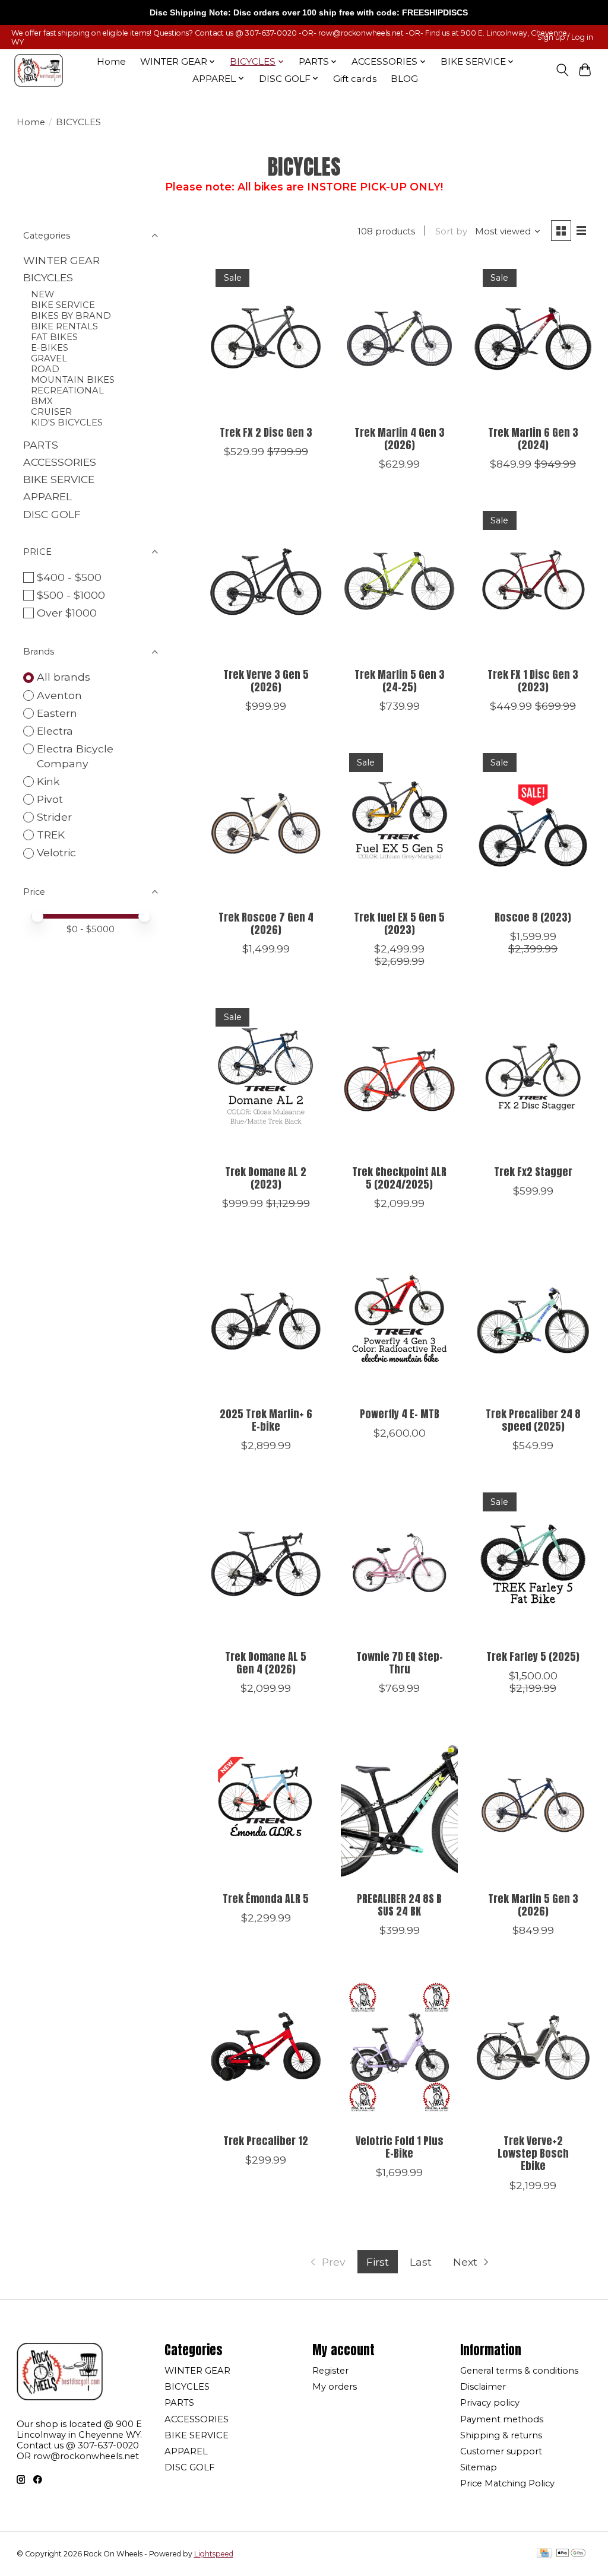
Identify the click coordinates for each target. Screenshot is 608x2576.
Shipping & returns (501, 2435)
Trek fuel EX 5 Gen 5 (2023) (399, 923)
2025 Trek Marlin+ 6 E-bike (266, 1420)
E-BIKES (50, 348)
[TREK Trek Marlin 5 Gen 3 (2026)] (533, 1805)
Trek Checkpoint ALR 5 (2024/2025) (399, 1178)
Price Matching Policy (507, 2483)
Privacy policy (490, 2403)
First (378, 2262)
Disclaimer (483, 2387)
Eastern (57, 713)
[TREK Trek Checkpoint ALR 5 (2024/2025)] (399, 1078)
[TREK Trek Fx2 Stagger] (533, 1078)
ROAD (45, 369)
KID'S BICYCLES (67, 423)
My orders (335, 2387)
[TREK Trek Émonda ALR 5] (266, 1805)
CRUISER (51, 412)
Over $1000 (67, 613)
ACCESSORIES (60, 462)
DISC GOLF (52, 514)
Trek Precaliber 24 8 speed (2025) (533, 1420)
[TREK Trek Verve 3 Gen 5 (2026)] (266, 581)
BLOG (404, 79)
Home (111, 61)
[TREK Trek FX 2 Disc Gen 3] (266, 339)
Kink (48, 781)
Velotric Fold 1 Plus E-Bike (400, 2147)
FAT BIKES (54, 337)
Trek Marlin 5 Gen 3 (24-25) (400, 681)
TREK (51, 835)
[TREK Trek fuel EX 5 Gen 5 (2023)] (399, 823)
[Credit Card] (544, 2554)
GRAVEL (49, 358)
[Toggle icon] (562, 70)
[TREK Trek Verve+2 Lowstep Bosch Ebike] (533, 2047)
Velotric (56, 852)
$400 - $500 (69, 577)
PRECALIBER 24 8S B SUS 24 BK (399, 1905)
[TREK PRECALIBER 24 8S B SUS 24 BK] (399, 1805)
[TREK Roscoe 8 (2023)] (533, 823)
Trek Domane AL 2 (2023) (266, 1178)
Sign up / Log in (565, 37)
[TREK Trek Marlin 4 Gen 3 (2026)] (399, 339)
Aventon (59, 695)
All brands (64, 677)
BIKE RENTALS (64, 326)
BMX (42, 401)
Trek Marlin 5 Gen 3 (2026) (533, 1905)
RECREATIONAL (67, 390)
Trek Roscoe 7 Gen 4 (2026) (266, 923)
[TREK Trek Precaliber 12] (266, 2047)
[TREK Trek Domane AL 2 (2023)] (266, 1078)
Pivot (50, 799)
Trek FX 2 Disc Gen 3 (266, 432)
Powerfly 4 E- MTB (400, 1414)
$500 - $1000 (71, 595)
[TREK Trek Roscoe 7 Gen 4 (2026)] (266, 823)
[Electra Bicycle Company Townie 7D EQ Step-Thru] (399, 1562)
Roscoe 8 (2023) (533, 917)
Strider (54, 817)
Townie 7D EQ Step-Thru (400, 1663)
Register (330, 2371)
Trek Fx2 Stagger (533, 1172)
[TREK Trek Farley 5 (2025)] (533, 1562)
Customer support (501, 2451)
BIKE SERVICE (63, 305)
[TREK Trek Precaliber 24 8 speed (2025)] (533, 1320)
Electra (55, 731)
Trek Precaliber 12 (266, 2141)
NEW (42, 294)
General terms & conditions (519, 2371)
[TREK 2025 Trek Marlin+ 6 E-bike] (266, 1320)
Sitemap (479, 2467)
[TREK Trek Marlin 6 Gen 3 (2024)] (533, 339)
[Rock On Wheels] (39, 70)
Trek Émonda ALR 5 (266, 1899)
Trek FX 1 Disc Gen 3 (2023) (533, 681)
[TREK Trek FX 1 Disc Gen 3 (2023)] (533, 581)
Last (421, 2262)
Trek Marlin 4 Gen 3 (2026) (400, 439)
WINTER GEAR (61, 260)
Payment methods (502, 2419)
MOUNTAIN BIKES (73, 380)
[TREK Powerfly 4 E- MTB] (399, 1320)
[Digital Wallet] (571, 2554)
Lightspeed (214, 2554)
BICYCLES (48, 277)
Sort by (451, 231)
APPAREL (47, 496)
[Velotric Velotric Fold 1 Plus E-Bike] (399, 2047)
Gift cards (355, 79)
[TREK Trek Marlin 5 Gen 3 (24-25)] (399, 581)
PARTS (41, 445)
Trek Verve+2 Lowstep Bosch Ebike (533, 2153)
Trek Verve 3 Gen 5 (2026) (266, 681)
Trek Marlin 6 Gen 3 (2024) (533, 439)
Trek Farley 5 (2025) (533, 1657)
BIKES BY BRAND (71, 316)
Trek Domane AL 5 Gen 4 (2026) (266, 1663)
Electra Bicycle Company (75, 756)
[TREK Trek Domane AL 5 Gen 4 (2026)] (266, 1562)
